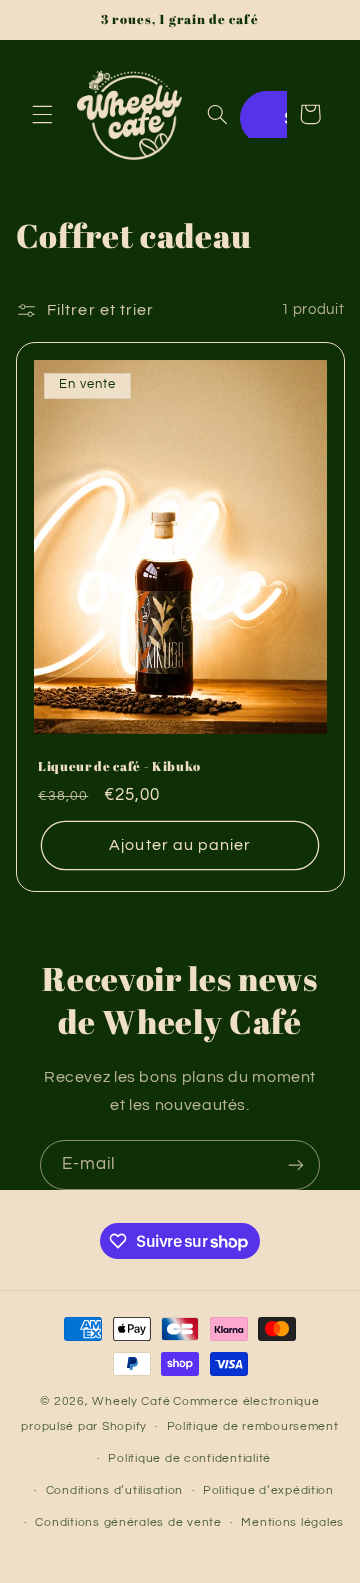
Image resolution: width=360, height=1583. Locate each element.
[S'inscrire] (296, 1164)
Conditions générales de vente (128, 1522)
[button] (42, 114)
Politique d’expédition (268, 1490)
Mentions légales (292, 1522)
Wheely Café (131, 1401)
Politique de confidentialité (189, 1458)
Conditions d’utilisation (115, 1490)
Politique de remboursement (253, 1426)
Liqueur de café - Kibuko (119, 766)
